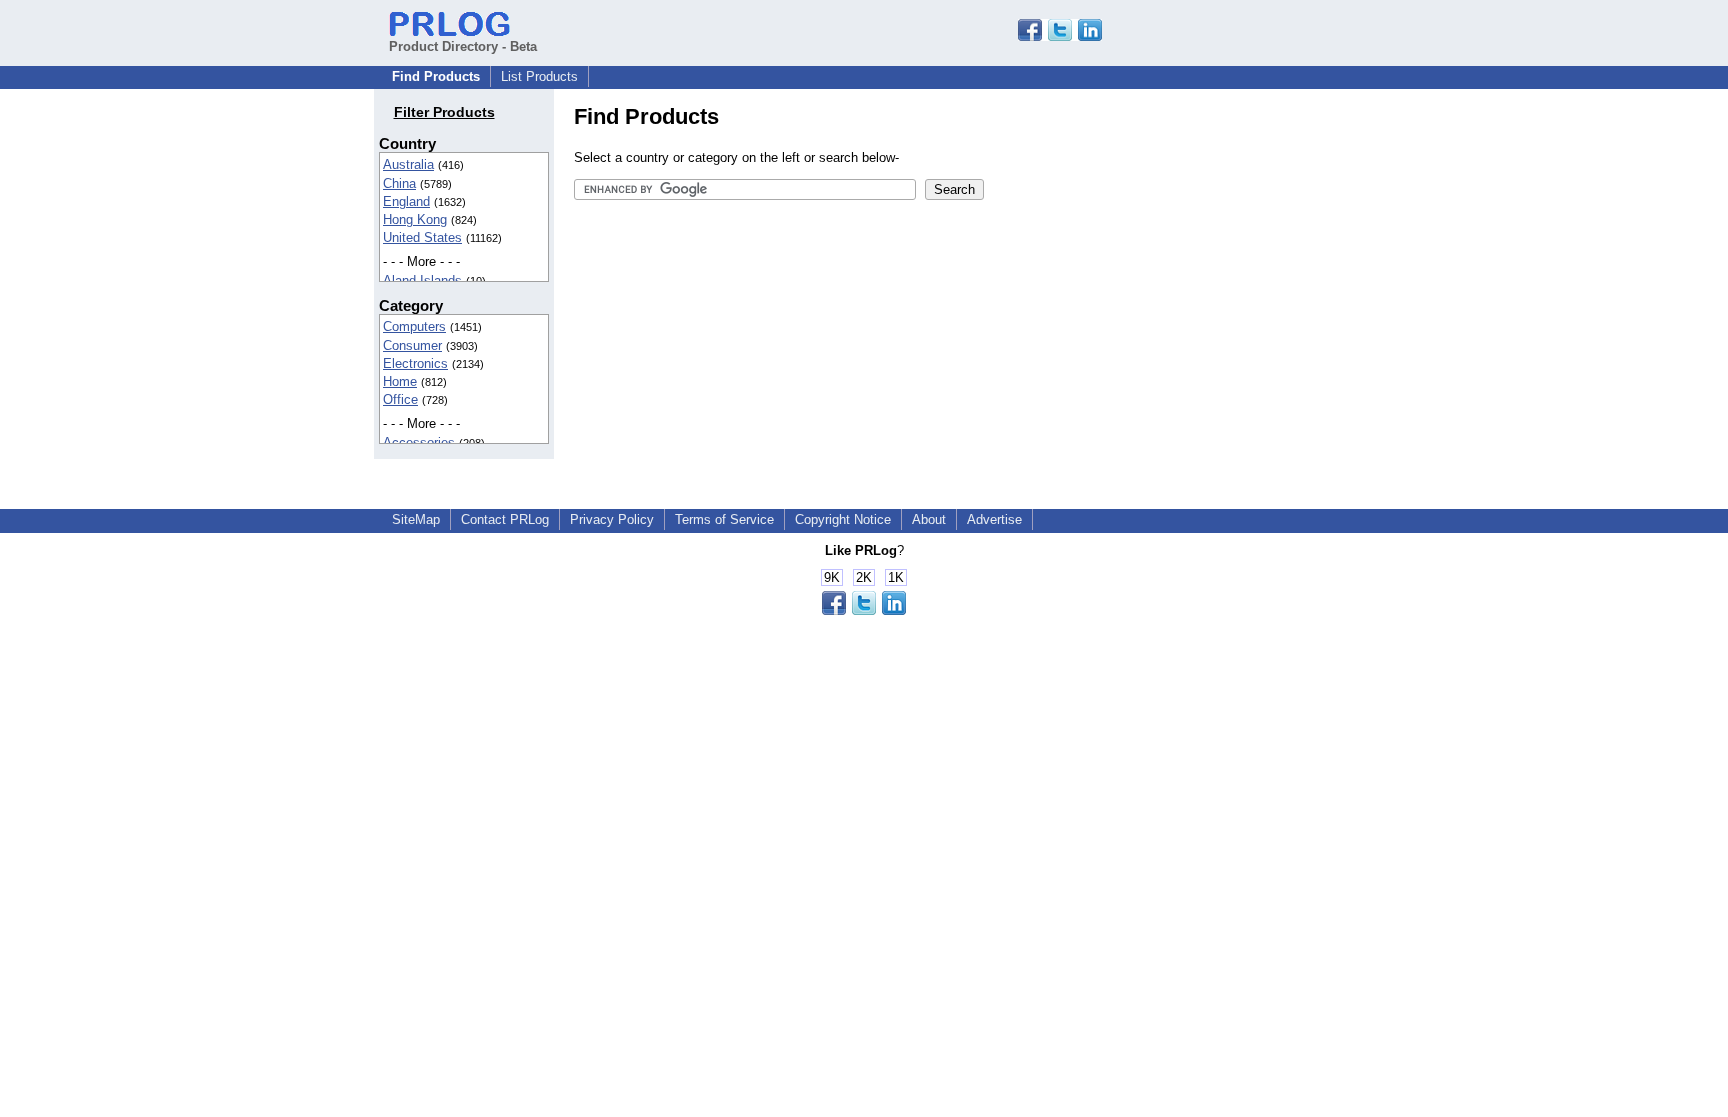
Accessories (419, 442)
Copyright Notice (843, 519)
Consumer (412, 345)
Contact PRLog (505, 519)
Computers (414, 326)
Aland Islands (422, 280)
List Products (539, 76)
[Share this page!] (1060, 36)
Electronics (415, 363)
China (399, 183)
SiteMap (416, 519)
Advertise (994, 519)
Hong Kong (415, 219)
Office (400, 399)
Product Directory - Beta (463, 46)
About (929, 519)
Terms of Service (724, 519)
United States (422, 237)
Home (400, 381)
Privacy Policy (612, 519)
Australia (408, 164)
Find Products (436, 76)
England (406, 201)
